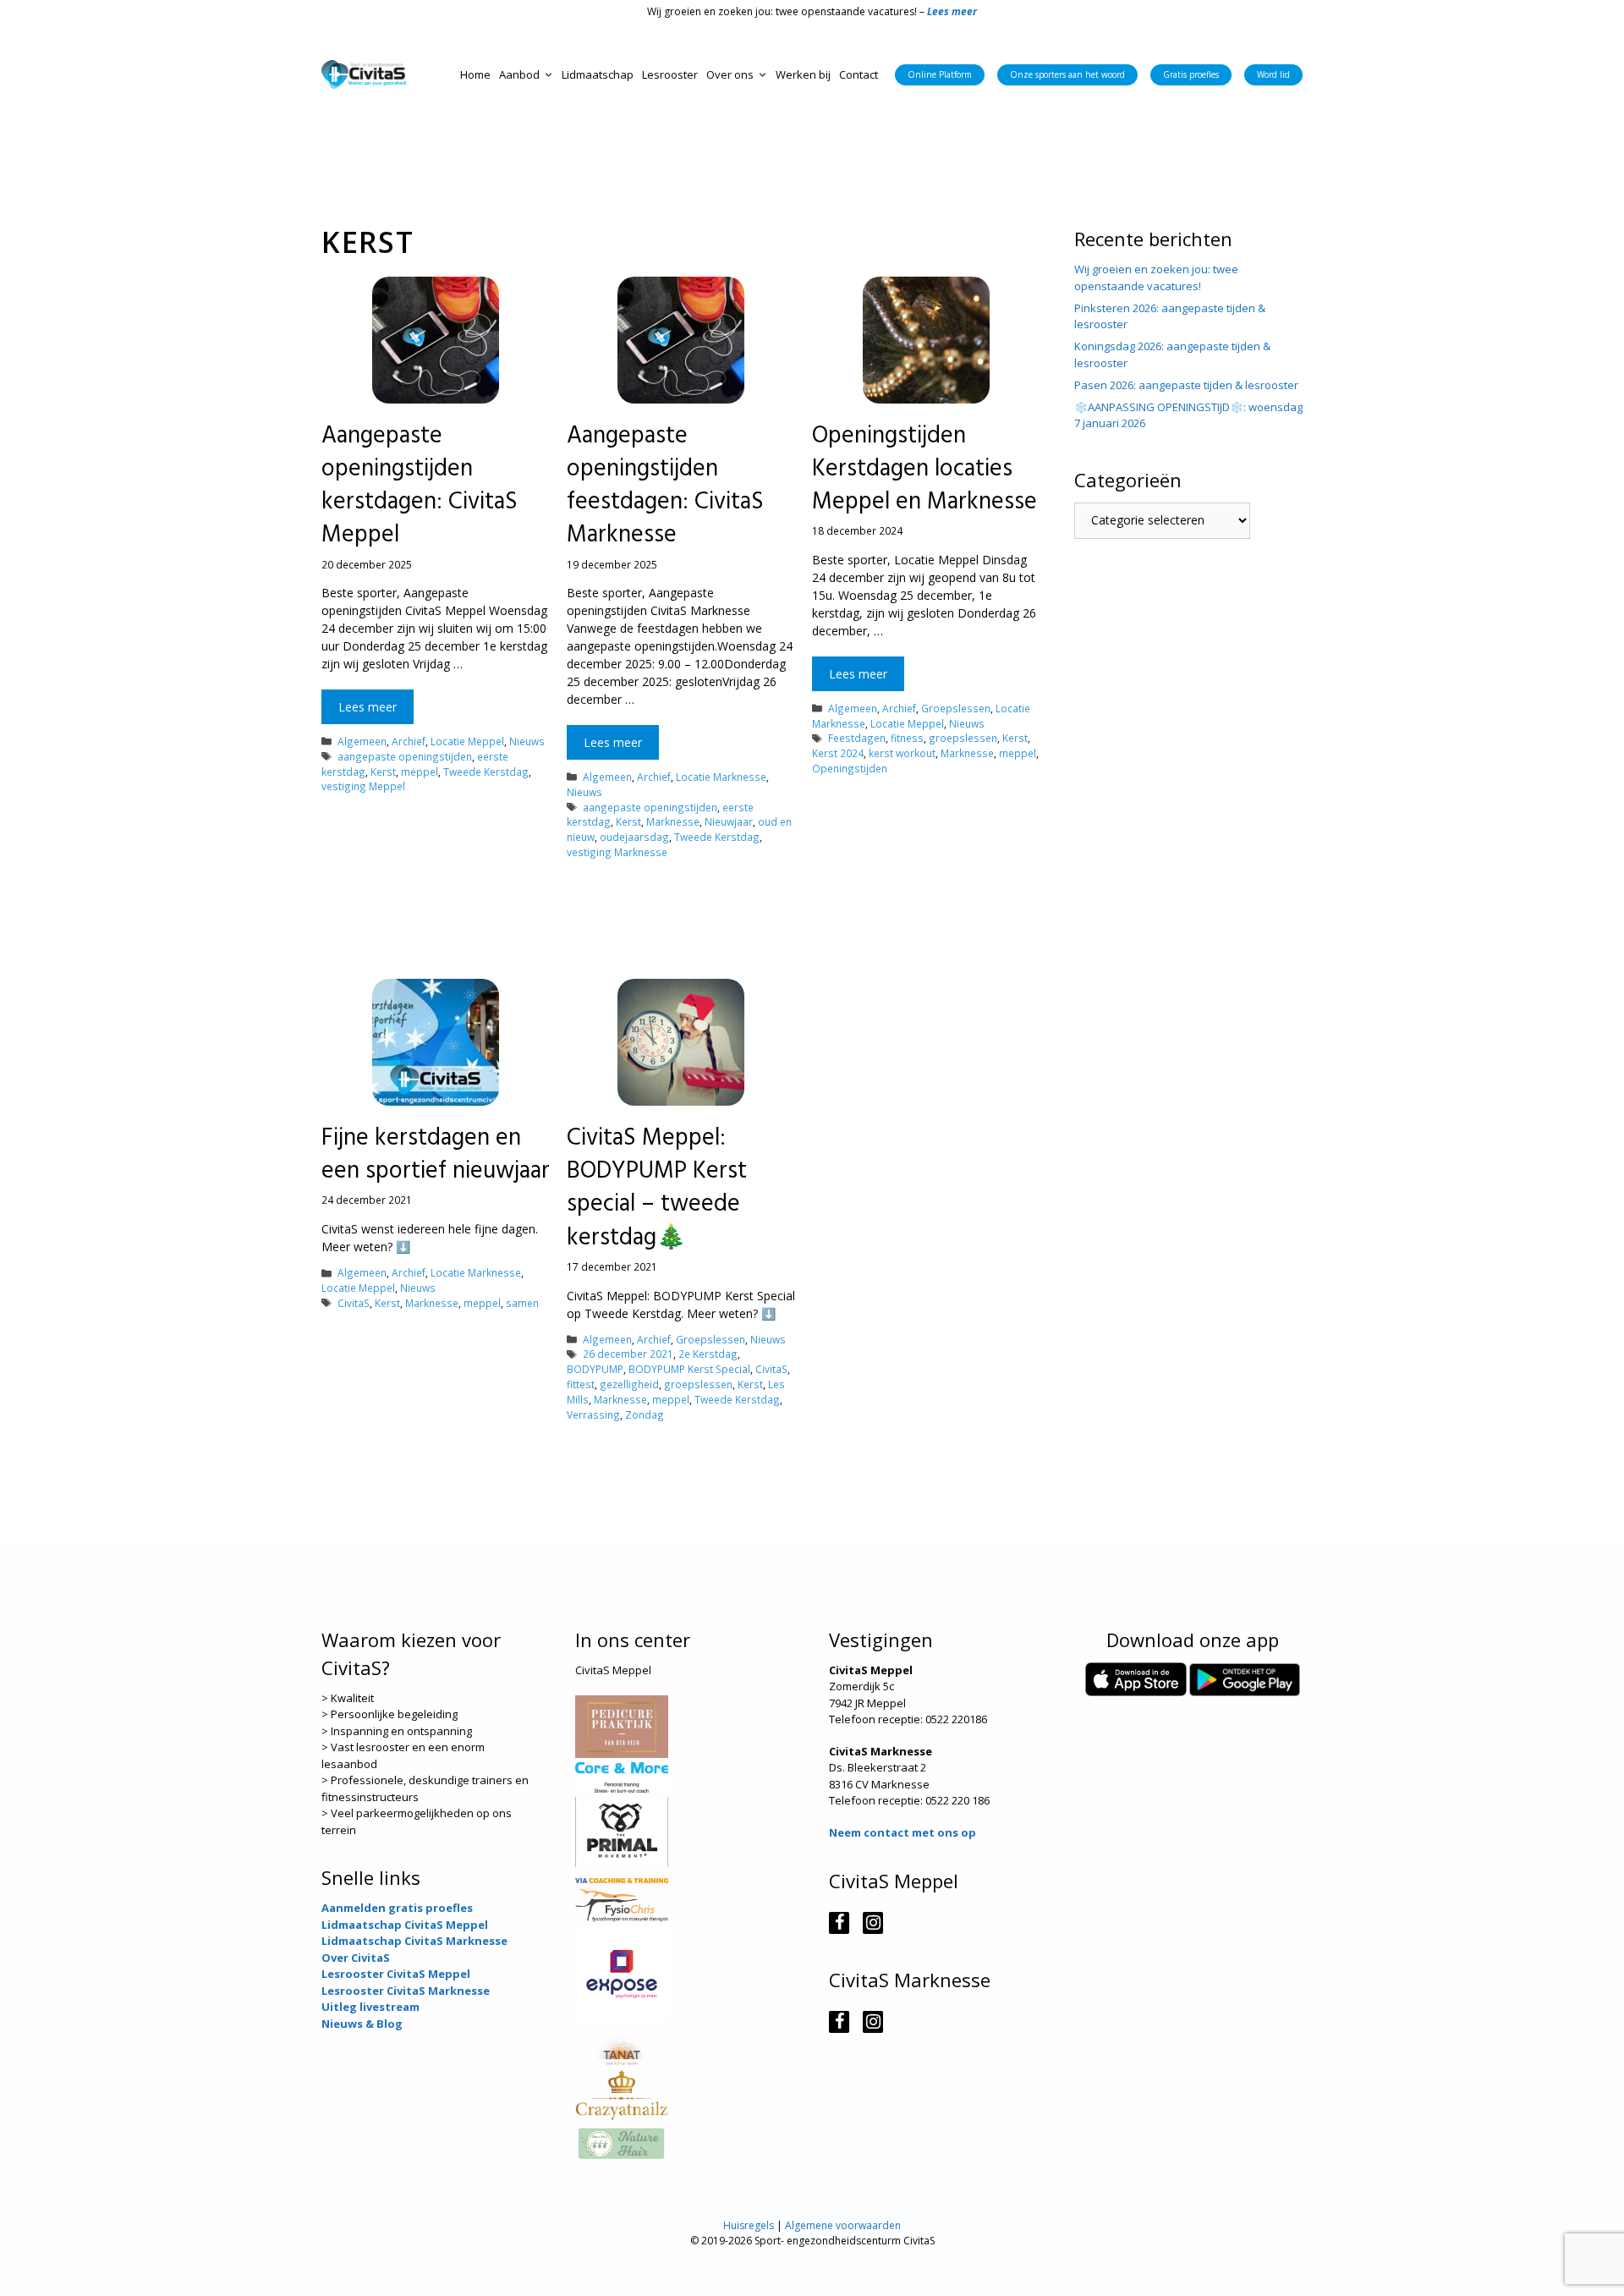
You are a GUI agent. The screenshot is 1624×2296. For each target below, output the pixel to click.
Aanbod (519, 74)
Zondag (645, 1414)
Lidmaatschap (598, 74)
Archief (409, 741)
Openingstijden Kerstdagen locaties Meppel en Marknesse (924, 469)
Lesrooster (670, 74)
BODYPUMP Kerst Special (689, 1369)
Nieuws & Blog (362, 2024)
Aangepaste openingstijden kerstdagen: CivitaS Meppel (420, 486)
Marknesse (673, 821)
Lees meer (368, 707)
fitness (907, 738)
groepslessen (963, 738)
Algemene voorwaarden (843, 2225)
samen (522, 1303)
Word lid (1273, 74)
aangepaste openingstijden (405, 756)
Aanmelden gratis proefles (397, 1908)
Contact (859, 74)
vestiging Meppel (363, 786)
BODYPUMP (595, 1369)
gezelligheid (629, 1384)
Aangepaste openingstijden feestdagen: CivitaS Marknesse (665, 486)
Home (475, 74)
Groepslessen (956, 708)
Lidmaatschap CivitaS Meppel (405, 1925)
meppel (420, 772)
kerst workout (902, 753)
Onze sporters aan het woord (1067, 74)
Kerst (383, 772)
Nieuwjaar (729, 821)
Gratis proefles (1191, 74)
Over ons (730, 74)
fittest (581, 1384)
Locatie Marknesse (721, 777)
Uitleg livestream (370, 2007)
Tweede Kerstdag (486, 772)
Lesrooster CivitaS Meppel (396, 1974)
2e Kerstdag (708, 1354)
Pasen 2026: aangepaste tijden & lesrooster (1186, 385)
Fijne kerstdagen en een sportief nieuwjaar (436, 1155)
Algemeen (362, 741)
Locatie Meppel (467, 741)
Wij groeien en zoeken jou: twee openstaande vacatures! (1156, 277)
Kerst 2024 (838, 753)
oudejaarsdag (634, 837)
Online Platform (940, 74)
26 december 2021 (628, 1354)
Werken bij (803, 74)
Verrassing (593, 1414)
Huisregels (749, 2225)
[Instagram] (873, 1923)
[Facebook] (839, 1923)
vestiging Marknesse (617, 852)
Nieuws (527, 741)
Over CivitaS (356, 1958)
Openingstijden (850, 768)
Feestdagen (857, 738)
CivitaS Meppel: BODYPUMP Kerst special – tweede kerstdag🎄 (657, 1188)
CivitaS (354, 1303)
